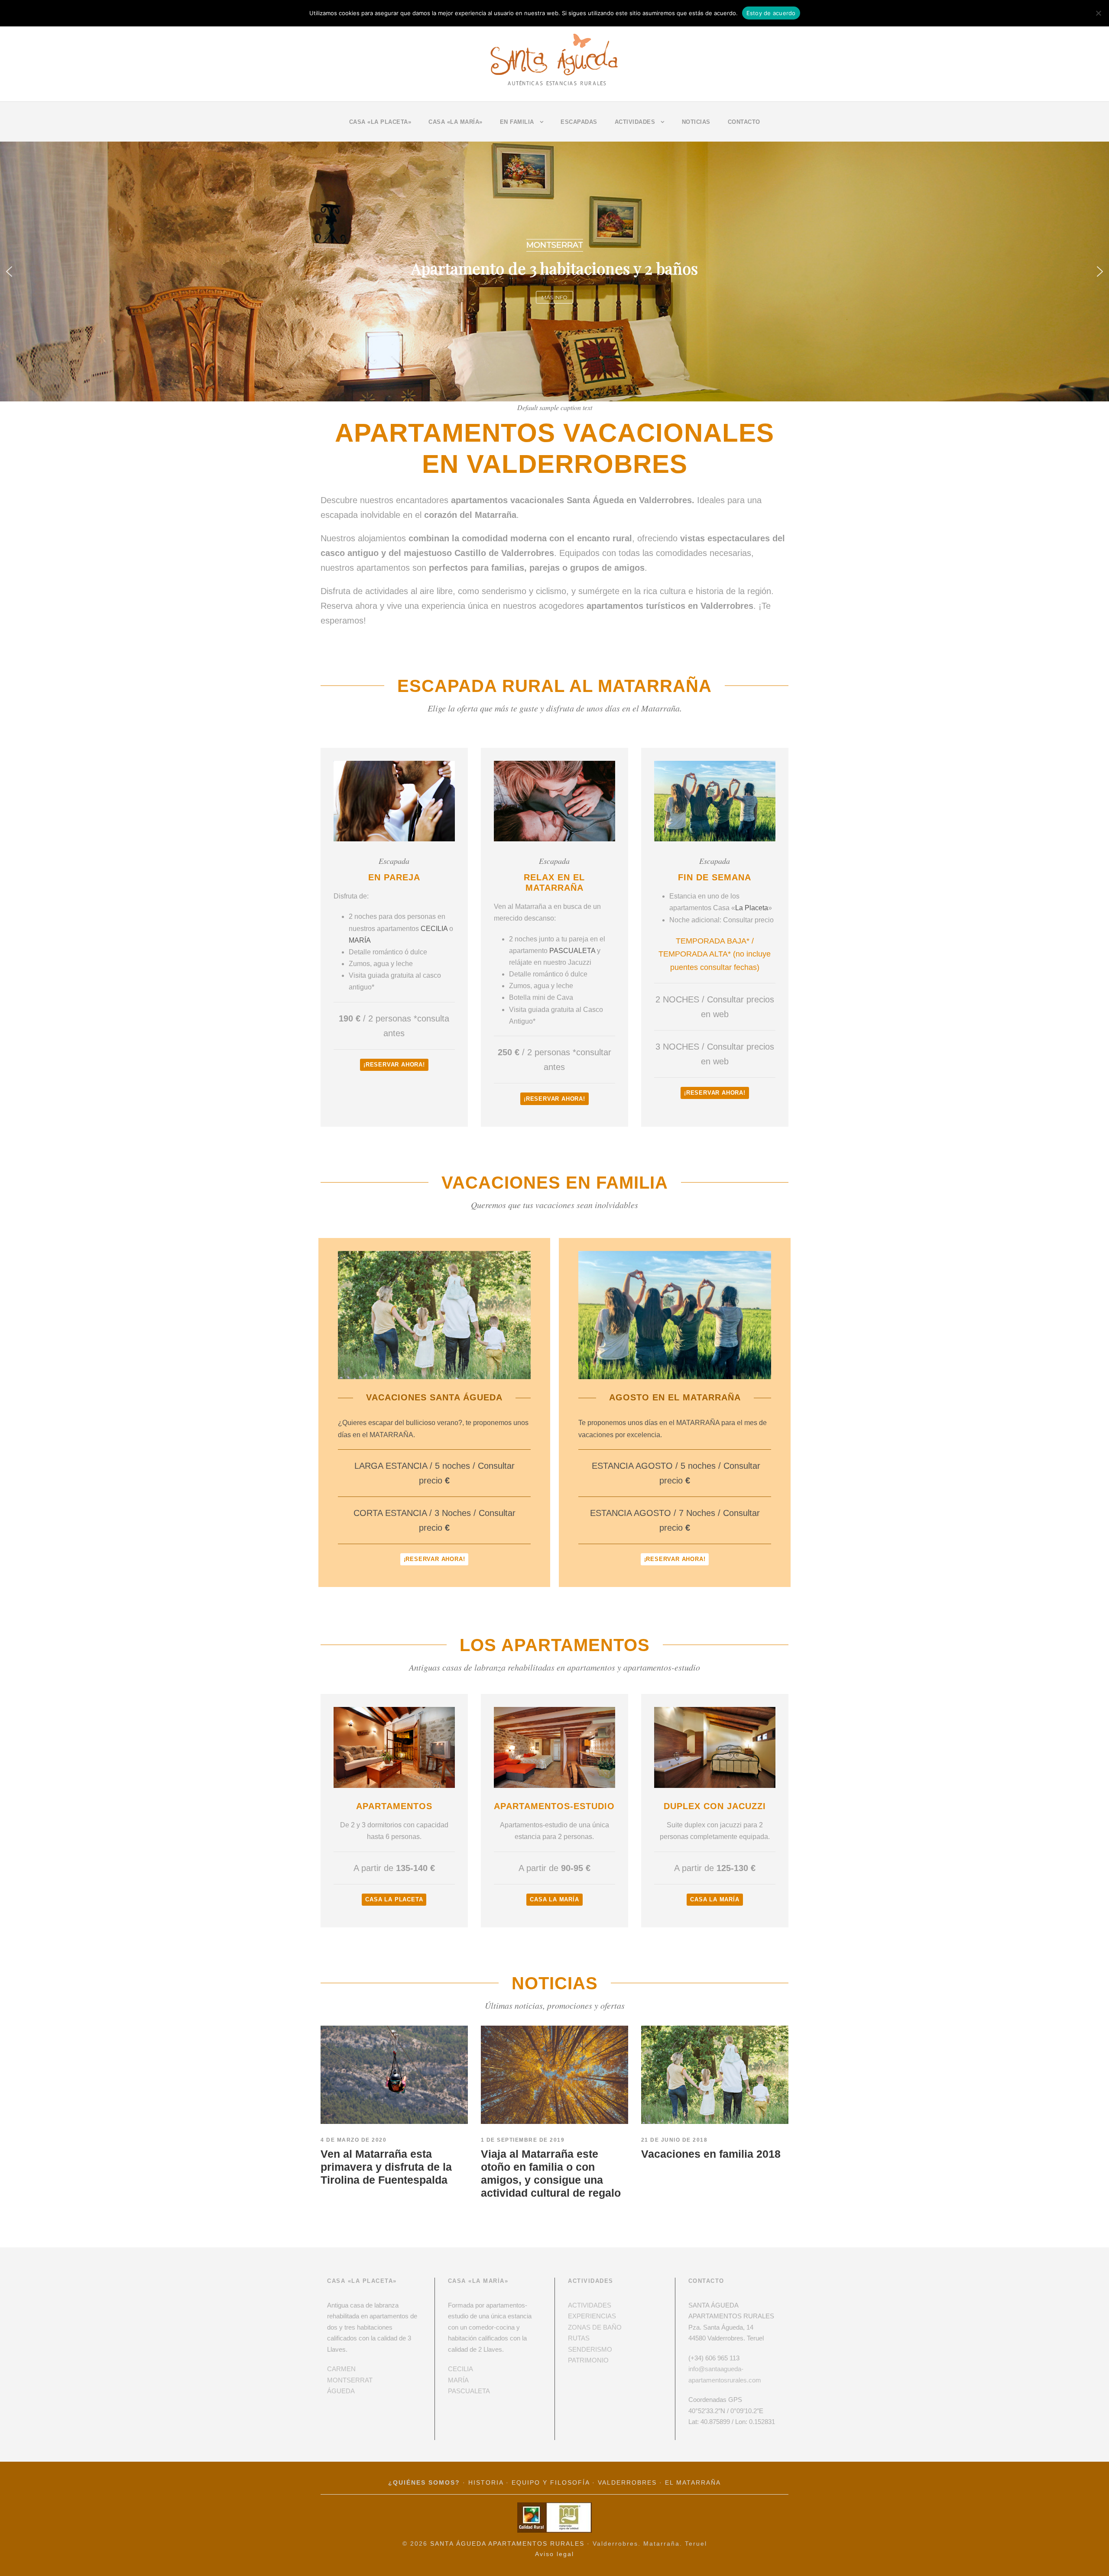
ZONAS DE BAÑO (595, 2327)
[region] (554, 271)
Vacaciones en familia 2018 (711, 2154)
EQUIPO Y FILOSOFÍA (551, 2483)
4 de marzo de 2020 (353, 2140)
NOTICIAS (696, 122)
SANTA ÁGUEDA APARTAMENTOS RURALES (507, 2544)
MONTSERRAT (350, 2380)
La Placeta (752, 908)
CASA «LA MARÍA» (456, 122)
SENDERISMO (590, 2349)
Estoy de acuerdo (771, 13)
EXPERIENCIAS (592, 2316)
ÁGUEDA (341, 2391)
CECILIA (434, 929)
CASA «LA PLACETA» (380, 122)
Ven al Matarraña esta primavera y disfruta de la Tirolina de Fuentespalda (386, 2167)
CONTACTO (744, 122)
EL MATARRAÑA (693, 2483)
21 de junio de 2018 (674, 2140)
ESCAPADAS (579, 122)
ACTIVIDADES (590, 2305)
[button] (9, 271)
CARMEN (341, 2369)
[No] (1098, 13)
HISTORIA (486, 2483)
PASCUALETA (572, 951)
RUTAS (579, 2338)
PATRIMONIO (588, 2360)
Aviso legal (554, 2554)
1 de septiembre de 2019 (523, 2140)
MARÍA (360, 940)
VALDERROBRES (627, 2483)
